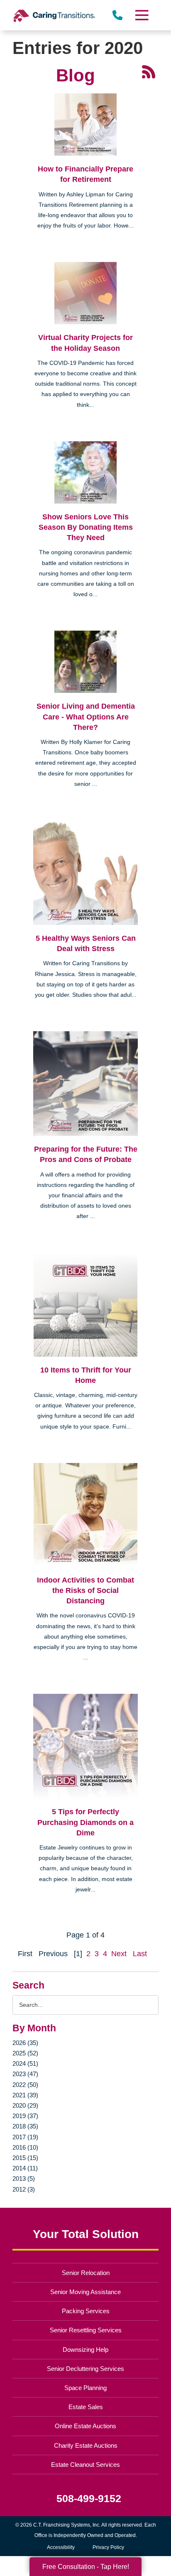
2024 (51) (25, 2063)
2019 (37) (25, 2116)
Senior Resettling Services (86, 2330)
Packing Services (86, 2311)
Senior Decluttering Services (85, 2369)
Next (119, 1954)
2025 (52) (25, 2053)
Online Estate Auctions (85, 2426)
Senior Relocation (86, 2273)
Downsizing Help (85, 2350)
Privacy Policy (108, 2547)
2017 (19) (25, 2137)
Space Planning (85, 2388)
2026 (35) (25, 2043)
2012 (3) (24, 2189)
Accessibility (61, 2547)
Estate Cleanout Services (85, 2465)
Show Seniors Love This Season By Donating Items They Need (86, 527)
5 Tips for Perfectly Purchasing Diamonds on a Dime (85, 1822)
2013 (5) (24, 2178)
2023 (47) (25, 2074)
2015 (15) (25, 2158)
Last (140, 1954)
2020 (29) (25, 2105)
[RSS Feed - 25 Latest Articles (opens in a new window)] (149, 71)
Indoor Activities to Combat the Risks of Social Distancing (85, 1590)
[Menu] (142, 15)
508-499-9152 (89, 2499)
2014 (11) (25, 2168)
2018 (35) (25, 2126)
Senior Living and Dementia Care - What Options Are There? (86, 717)
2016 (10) (25, 2147)
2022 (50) (25, 2085)
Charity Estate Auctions (86, 2445)
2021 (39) (25, 2095)
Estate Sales (86, 2407)
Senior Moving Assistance (85, 2292)
